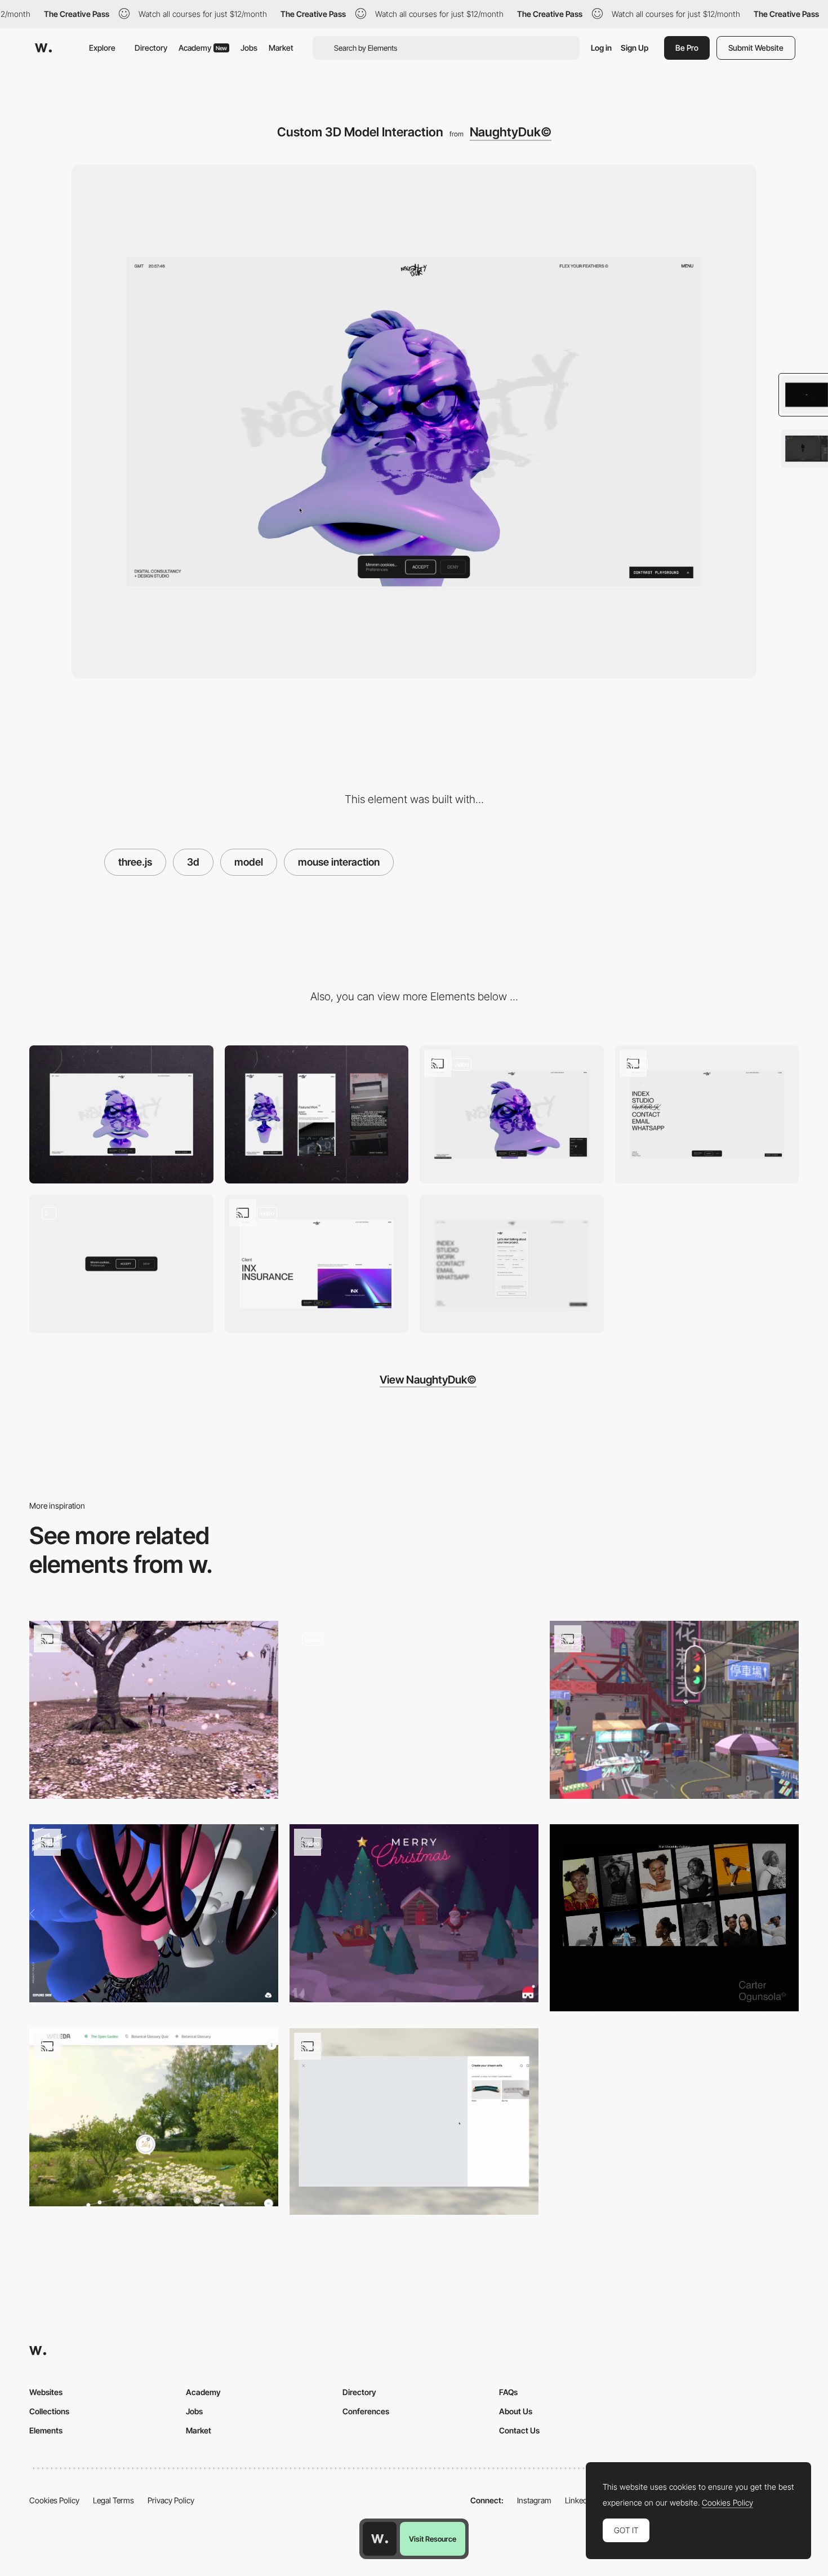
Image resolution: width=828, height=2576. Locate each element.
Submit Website (756, 48)
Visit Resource (433, 2539)
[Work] (317, 1264)
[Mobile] (317, 1114)
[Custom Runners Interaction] (154, 1913)
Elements (46, 2430)
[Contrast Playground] (512, 1114)
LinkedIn (579, 2500)
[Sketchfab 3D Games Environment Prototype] (674, 1710)
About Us (516, 2411)
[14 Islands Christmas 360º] (414, 1913)
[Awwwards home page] (380, 2539)
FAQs (508, 2392)
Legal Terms (113, 2500)
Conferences (366, 2411)
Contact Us (519, 2430)
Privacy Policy (171, 2500)
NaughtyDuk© (511, 132)
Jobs (249, 48)
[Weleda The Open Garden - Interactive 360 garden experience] (154, 2117)
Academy (203, 48)
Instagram (534, 2500)
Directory (151, 48)
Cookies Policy (54, 2500)
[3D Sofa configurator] (414, 2122)
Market (281, 48)
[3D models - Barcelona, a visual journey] (154, 1710)
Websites (46, 2392)
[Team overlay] (414, 1714)
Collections (49, 2411)
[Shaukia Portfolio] (674, 1918)
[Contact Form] (512, 1264)
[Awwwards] (43, 48)
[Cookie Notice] (121, 1264)
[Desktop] (121, 1114)
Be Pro (687, 48)
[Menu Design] (707, 1114)
